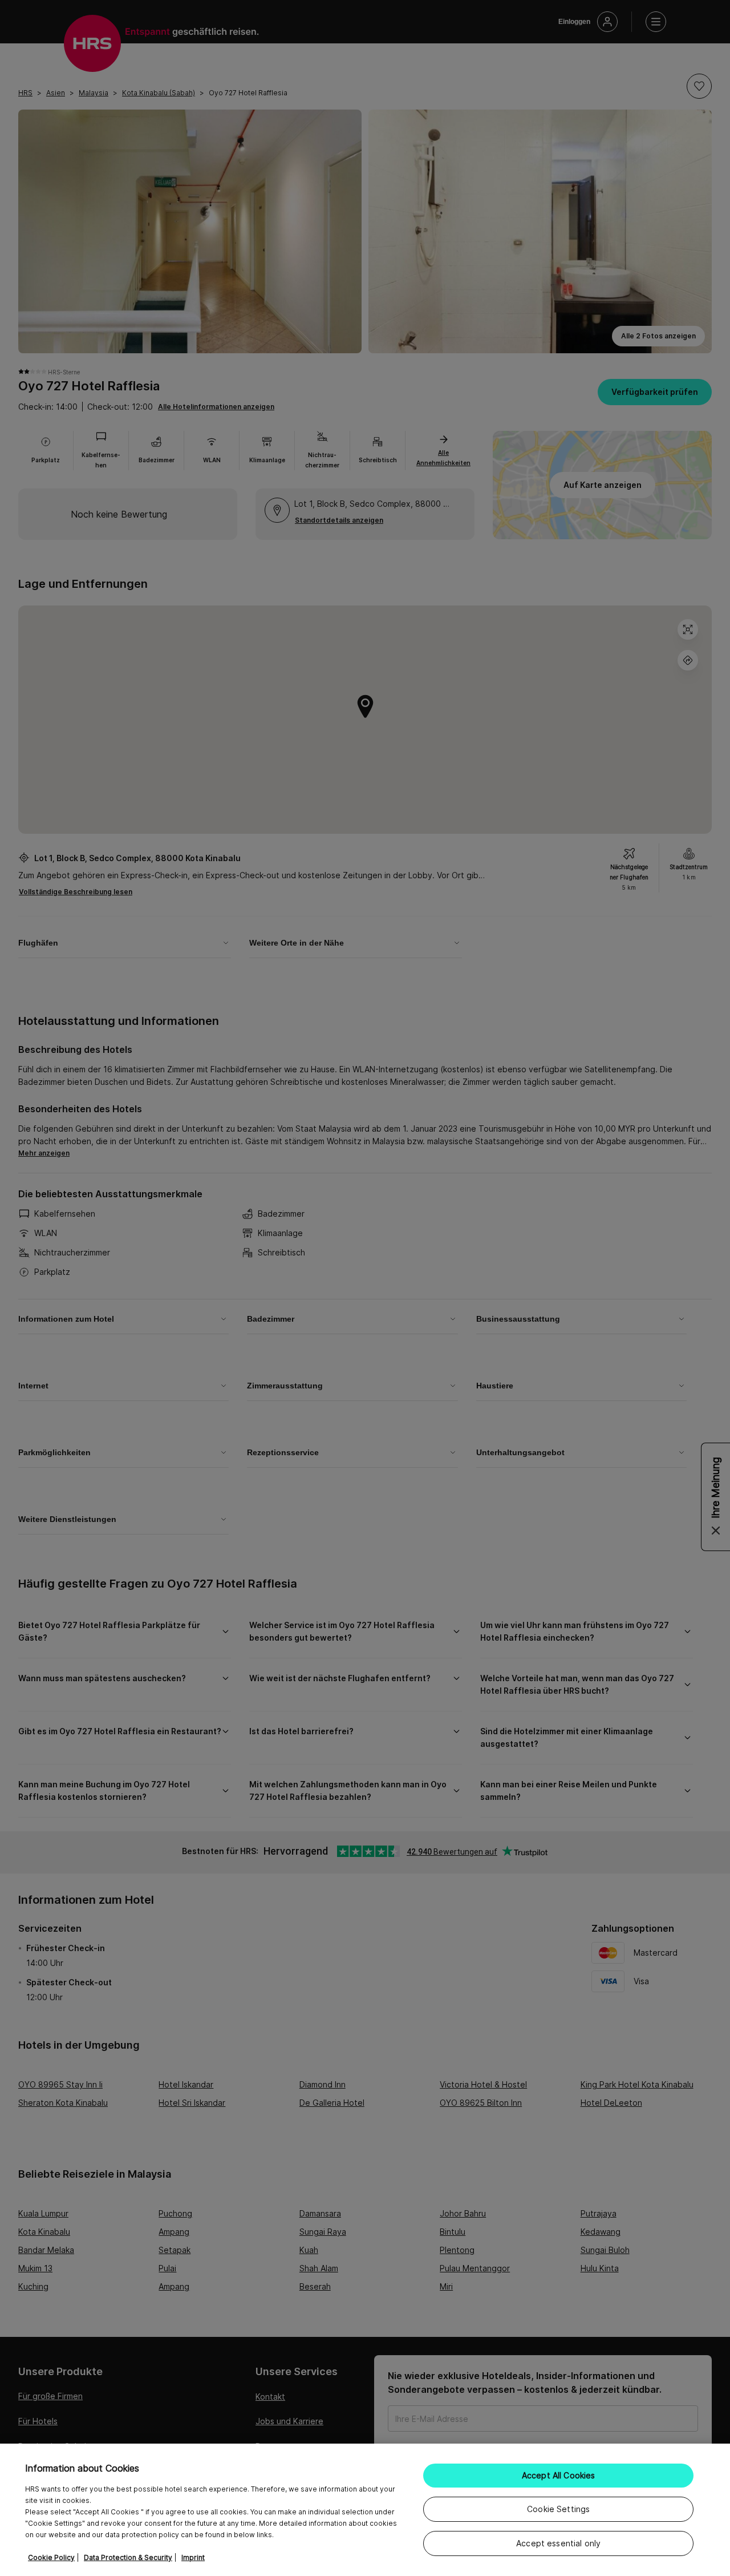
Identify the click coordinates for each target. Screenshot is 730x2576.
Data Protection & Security (128, 2557)
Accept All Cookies (559, 2475)
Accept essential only (558, 2543)
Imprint (193, 2557)
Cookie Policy (51, 2557)
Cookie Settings (558, 2509)
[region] (365, 2510)
